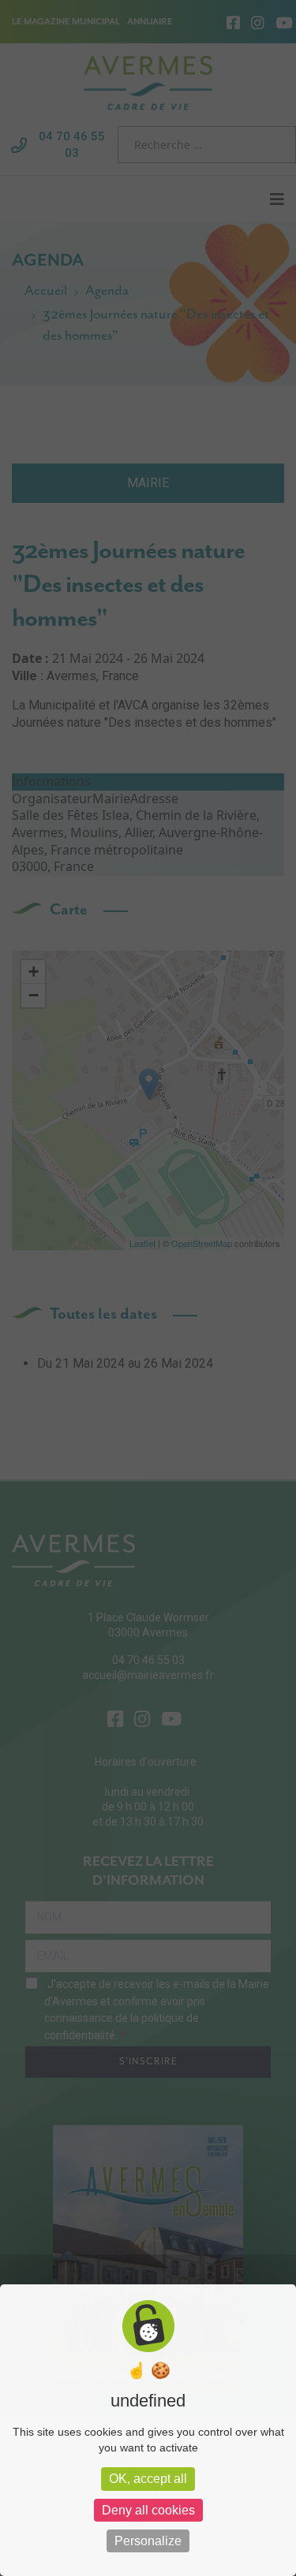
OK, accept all (148, 2479)
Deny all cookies (148, 2510)
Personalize (148, 2541)
